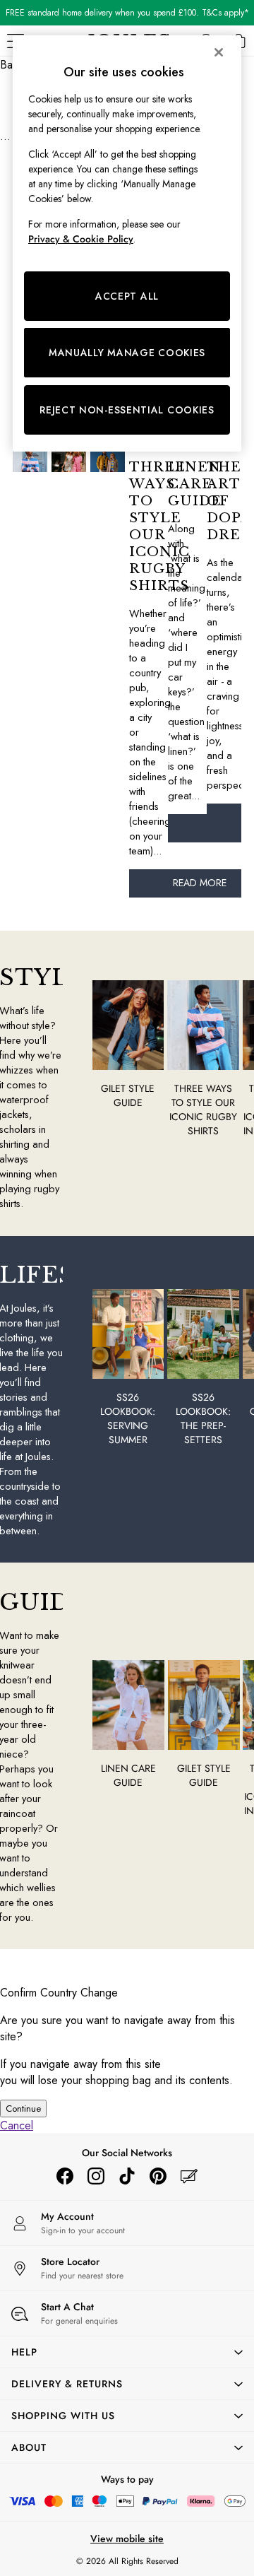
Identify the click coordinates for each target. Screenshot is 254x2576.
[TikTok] (127, 2176)
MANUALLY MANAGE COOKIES (127, 353)
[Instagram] (96, 2176)
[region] (127, 243)
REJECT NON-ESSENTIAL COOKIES (127, 410)
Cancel (17, 2125)
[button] (127, 2352)
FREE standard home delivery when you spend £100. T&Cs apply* (127, 13)
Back (12, 65)
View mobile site (127, 2539)
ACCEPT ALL (127, 296)
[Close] (219, 52)
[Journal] (189, 2176)
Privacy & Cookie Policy (81, 239)
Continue (23, 2109)
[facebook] (65, 2176)
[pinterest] (158, 2176)
